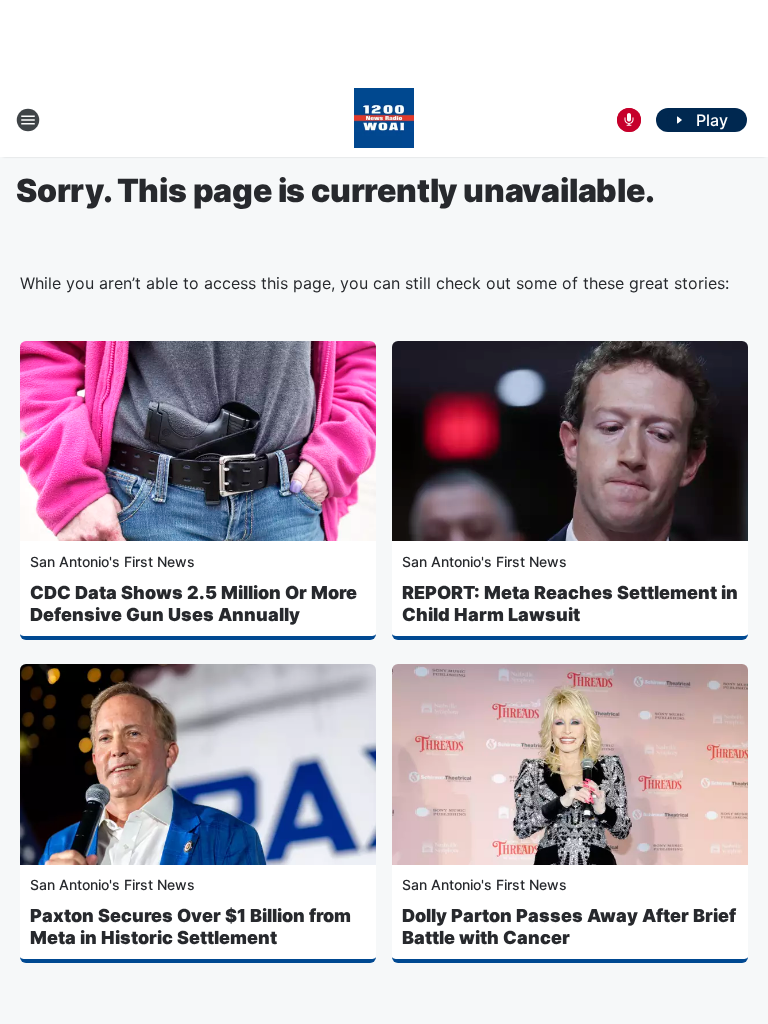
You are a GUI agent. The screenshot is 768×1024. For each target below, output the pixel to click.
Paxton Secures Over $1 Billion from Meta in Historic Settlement (190, 926)
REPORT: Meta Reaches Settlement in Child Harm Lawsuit (570, 603)
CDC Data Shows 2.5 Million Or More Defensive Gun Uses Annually (193, 603)
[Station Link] (384, 120)
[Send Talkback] (629, 120)
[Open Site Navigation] (28, 120)
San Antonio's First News (112, 561)
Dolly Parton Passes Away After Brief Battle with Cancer (569, 926)
